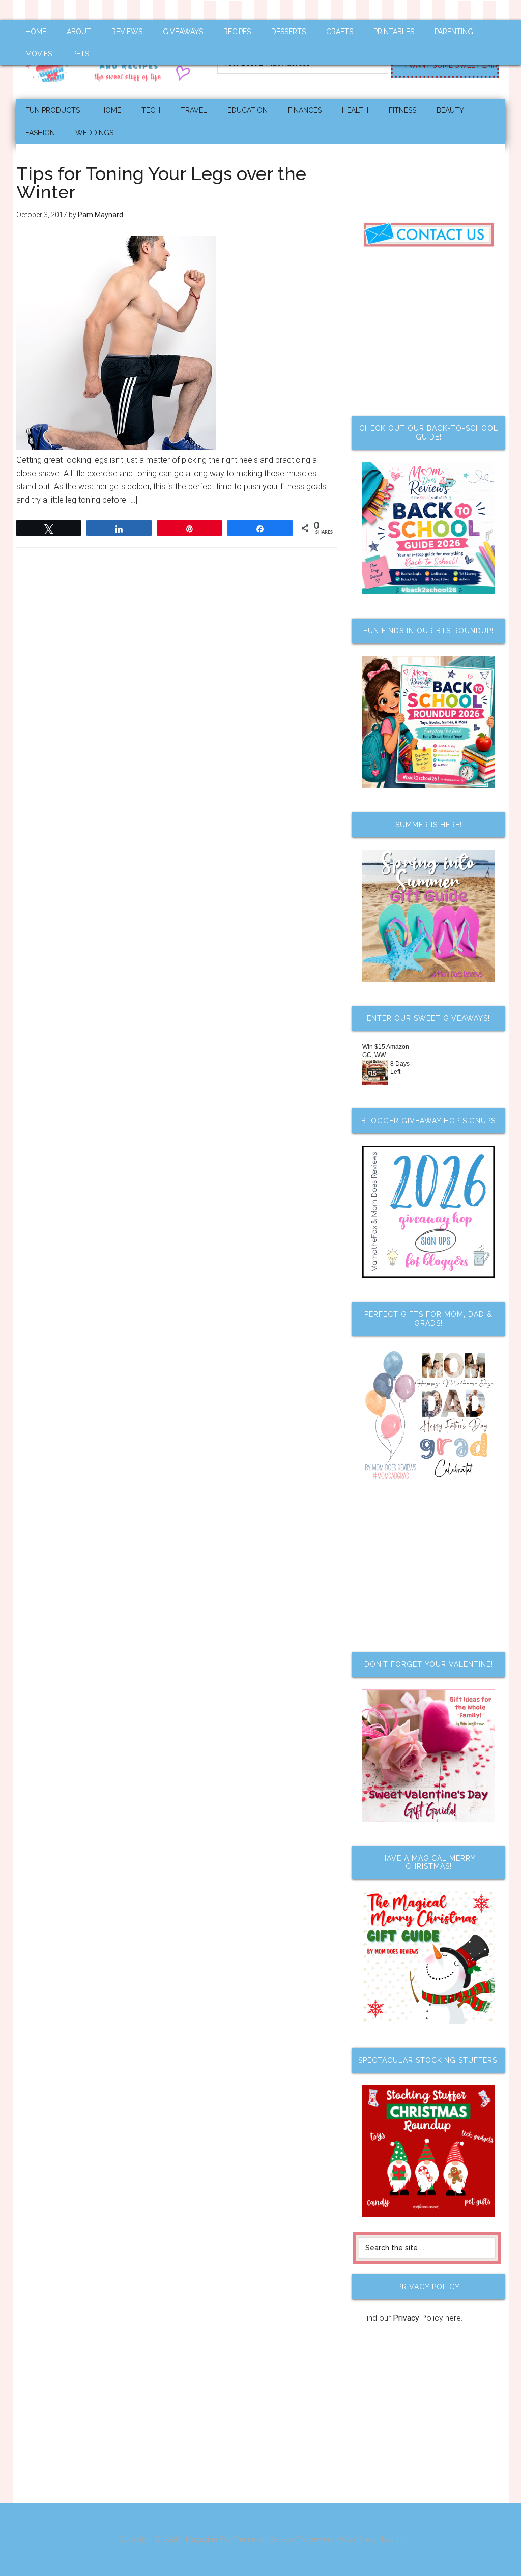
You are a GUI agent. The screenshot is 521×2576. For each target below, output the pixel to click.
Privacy (406, 2318)
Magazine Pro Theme (221, 2539)
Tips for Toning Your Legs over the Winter (161, 183)
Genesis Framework (301, 2539)
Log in (392, 2539)
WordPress (358, 2539)
